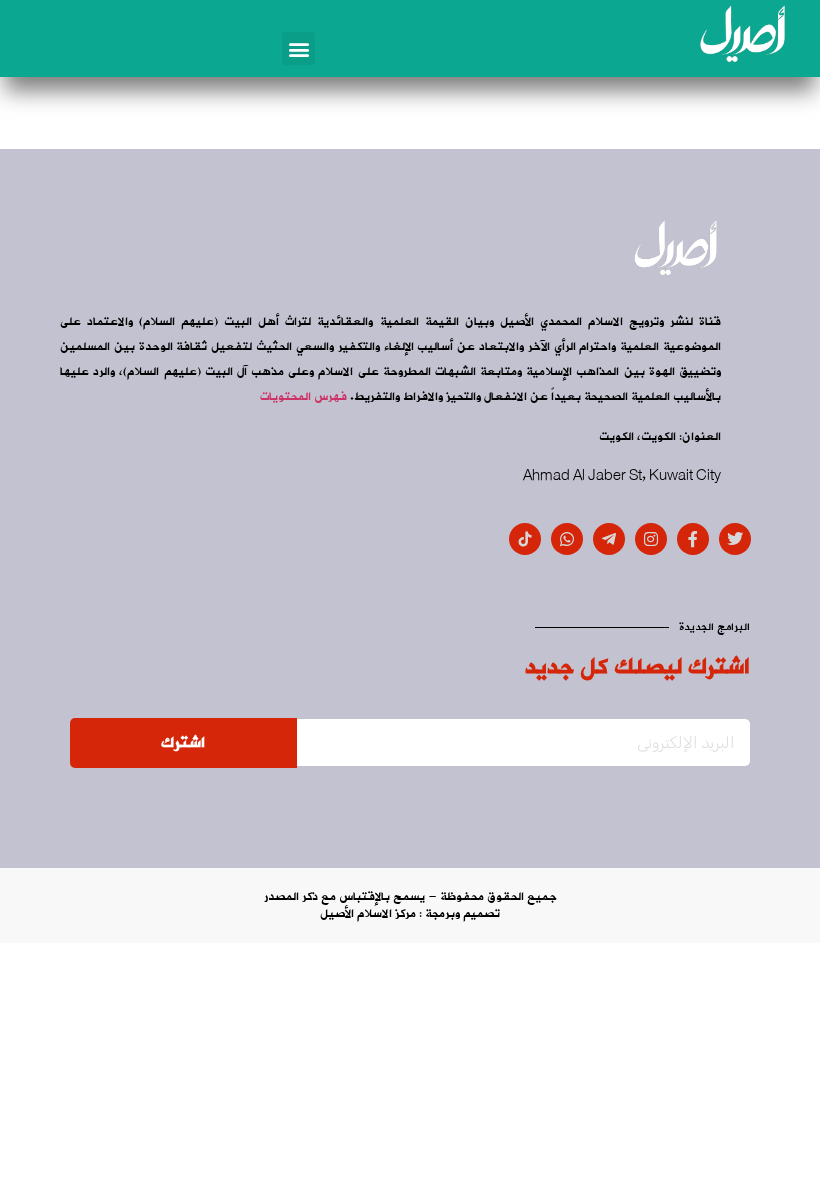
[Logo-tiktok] (525, 539)
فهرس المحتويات (303, 397)
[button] (298, 48)
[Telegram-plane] (609, 539)
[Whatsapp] (567, 539)
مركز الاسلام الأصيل (368, 914)
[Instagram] (651, 539)
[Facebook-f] (693, 539)
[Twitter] (735, 539)
